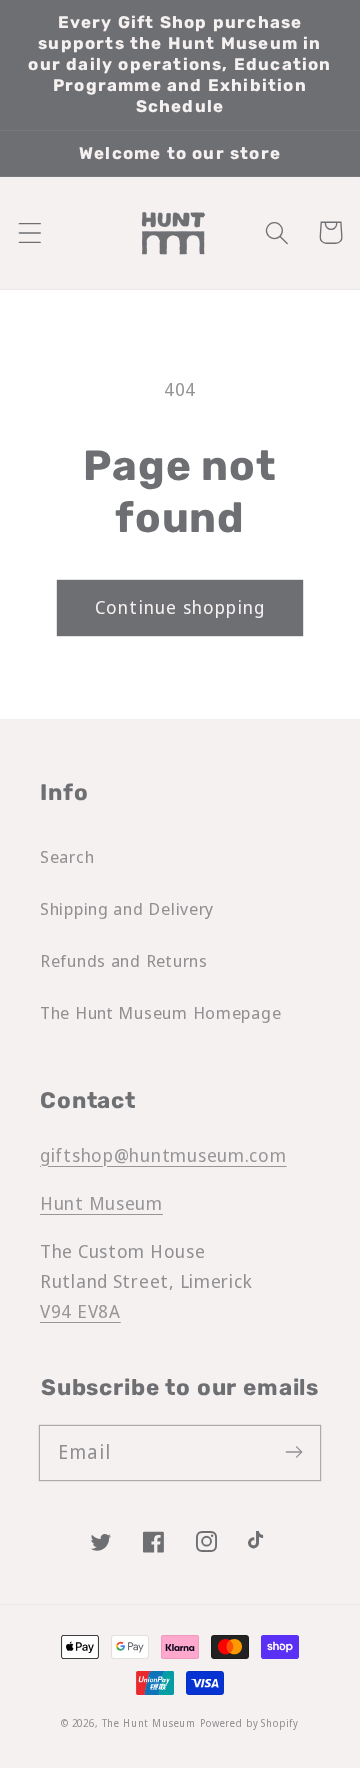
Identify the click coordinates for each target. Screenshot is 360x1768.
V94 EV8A (80, 1311)
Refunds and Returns (124, 960)
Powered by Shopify (249, 1723)
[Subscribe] (293, 1452)
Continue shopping (180, 607)
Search (67, 856)
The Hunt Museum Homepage (160, 1012)
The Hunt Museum (149, 1723)
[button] (30, 232)
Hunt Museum (101, 1203)
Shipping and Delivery (127, 908)
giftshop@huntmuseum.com (163, 1155)
